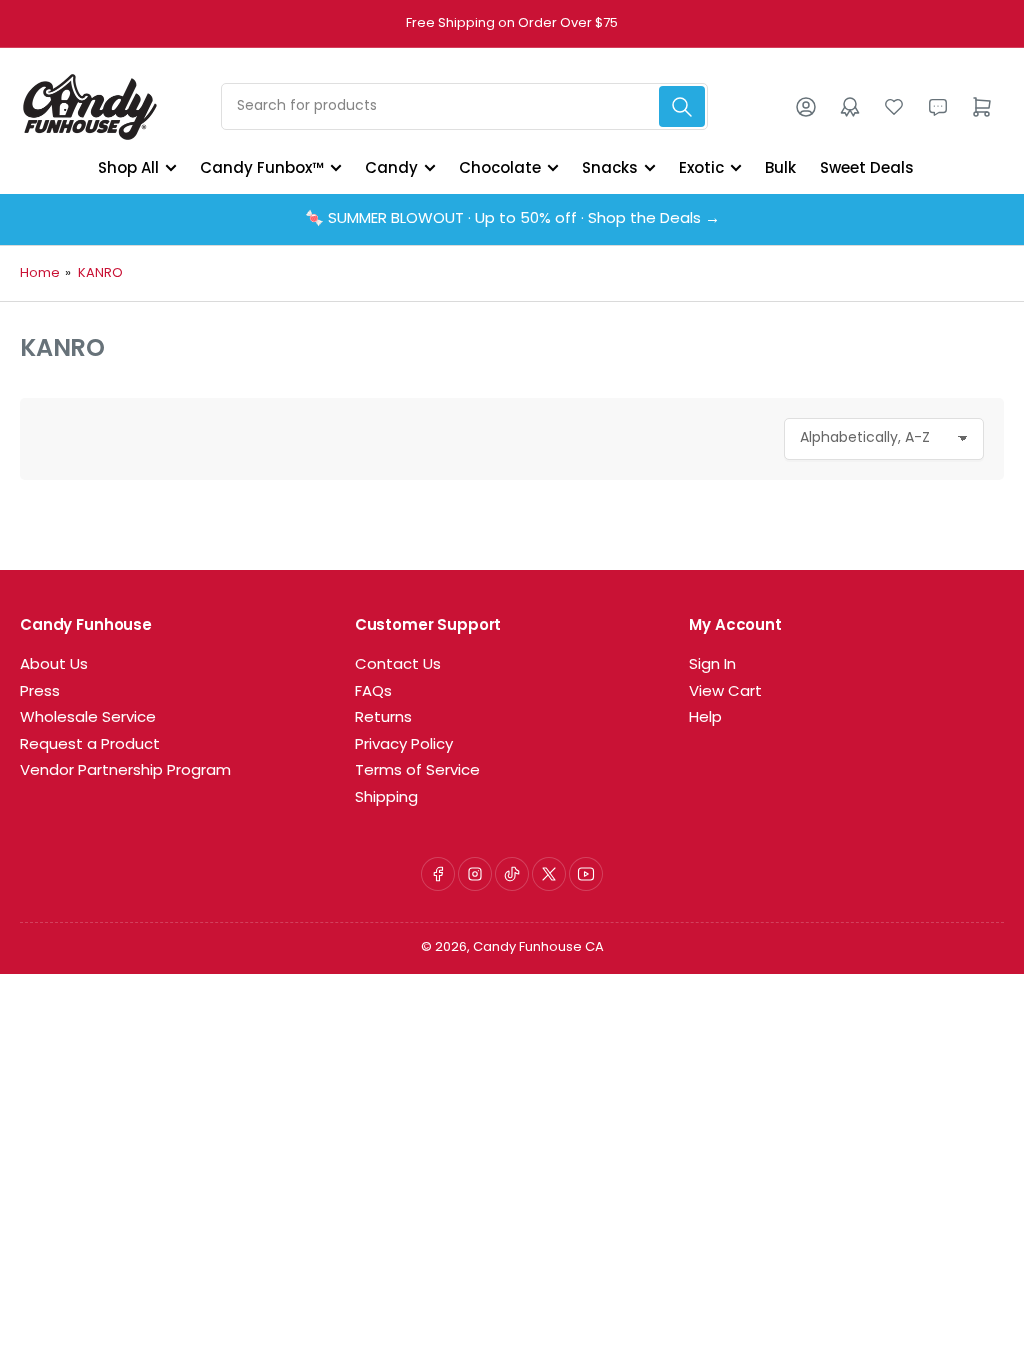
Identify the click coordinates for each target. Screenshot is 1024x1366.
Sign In (712, 665)
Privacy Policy (404, 745)
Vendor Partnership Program (125, 771)
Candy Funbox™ (262, 167)
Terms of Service (417, 771)
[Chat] (938, 107)
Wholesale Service (88, 718)
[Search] (682, 106)
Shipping (386, 798)
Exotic (701, 167)
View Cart (725, 692)
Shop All (128, 167)
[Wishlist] (894, 107)
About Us (54, 665)
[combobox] (464, 106)
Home (40, 273)
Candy (391, 167)
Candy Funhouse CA (538, 947)
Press (40, 692)
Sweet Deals (867, 167)
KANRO (100, 273)
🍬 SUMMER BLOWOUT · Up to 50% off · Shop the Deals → (512, 219)
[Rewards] (850, 107)
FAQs (373, 692)
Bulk (780, 167)
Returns (383, 718)
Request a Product (90, 745)
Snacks (610, 167)
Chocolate (500, 167)
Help (705, 718)
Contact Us (398, 665)
